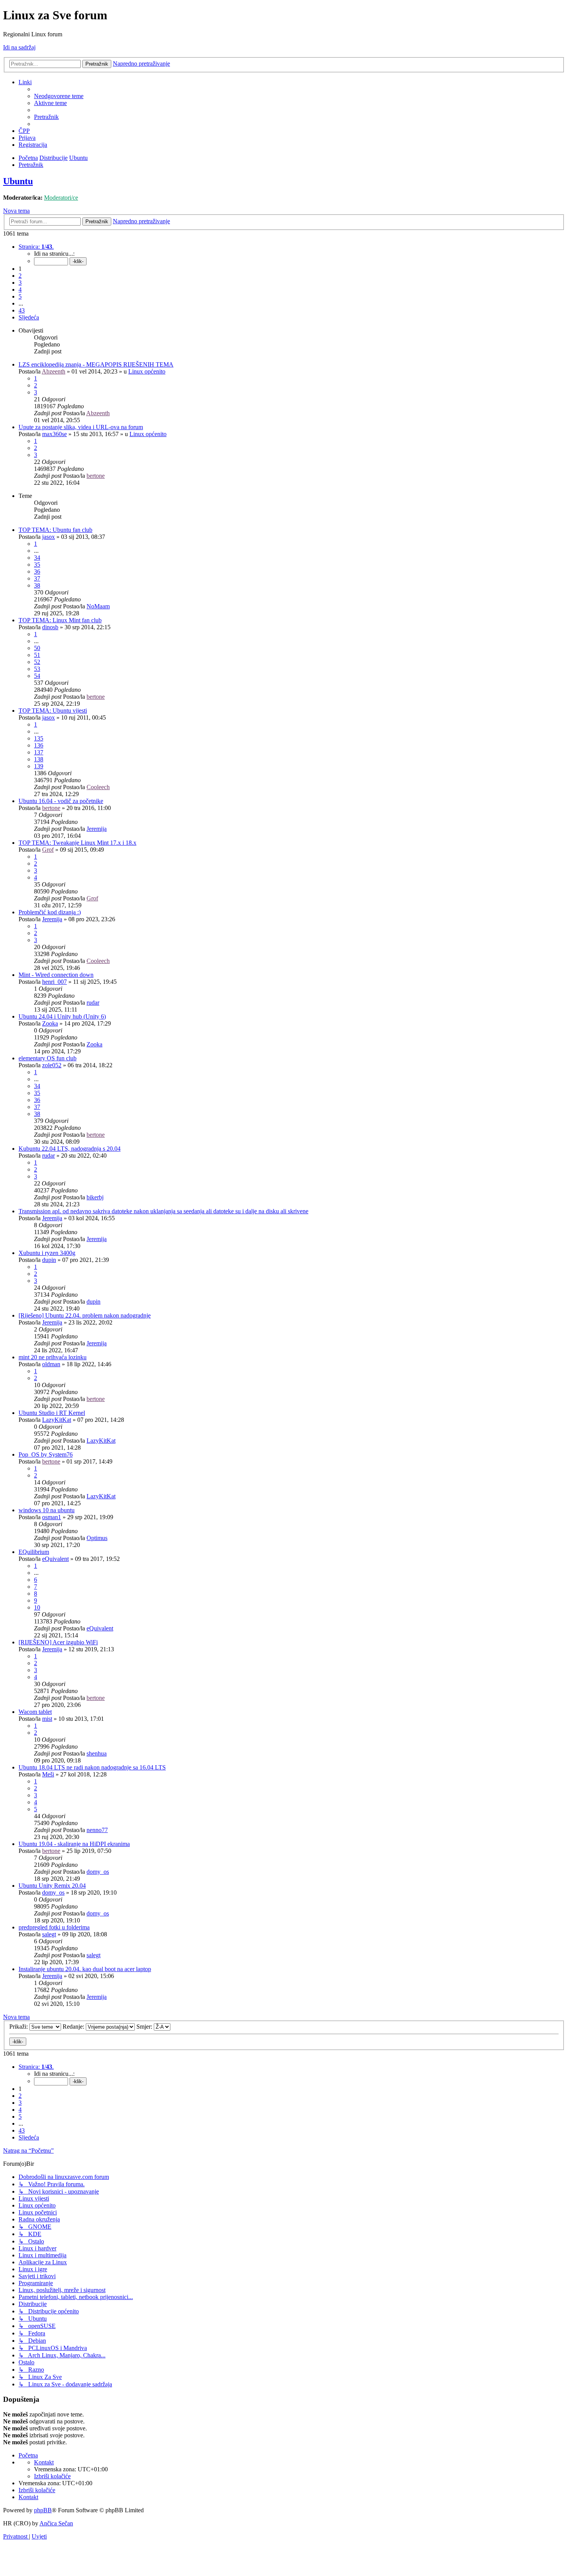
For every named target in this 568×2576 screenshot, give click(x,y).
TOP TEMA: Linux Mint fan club (60, 620)
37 (37, 578)
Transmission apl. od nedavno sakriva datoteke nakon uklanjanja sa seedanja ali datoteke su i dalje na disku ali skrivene (163, 1211)
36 (37, 571)
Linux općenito (147, 371)
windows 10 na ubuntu (47, 1510)
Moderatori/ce (61, 198)
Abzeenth (54, 371)
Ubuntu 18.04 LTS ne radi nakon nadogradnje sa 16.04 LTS (92, 1767)
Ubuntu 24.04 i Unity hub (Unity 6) (62, 1016)
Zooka (50, 1023)
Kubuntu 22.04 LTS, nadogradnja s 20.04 (70, 1149)
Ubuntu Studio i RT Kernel (52, 1413)
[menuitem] (59, 96)
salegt (49, 1934)
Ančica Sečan (56, 2523)
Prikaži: (19, 2027)
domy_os (98, 1872)
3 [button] (20, 283)
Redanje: (74, 2027)
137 (39, 752)
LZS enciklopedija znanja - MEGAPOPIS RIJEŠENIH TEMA (96, 364)
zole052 (52, 1065)
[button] (36, 247)
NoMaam (98, 606)
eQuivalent (55, 1559)
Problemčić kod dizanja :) (50, 912)
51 (37, 655)
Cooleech (98, 787)
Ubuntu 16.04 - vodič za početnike (61, 801)
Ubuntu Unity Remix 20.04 (52, 1886)
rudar (93, 1003)
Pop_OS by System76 (46, 1454)
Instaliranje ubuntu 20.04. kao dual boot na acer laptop (85, 1969)
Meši (48, 1774)
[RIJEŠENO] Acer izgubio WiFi (58, 1642)
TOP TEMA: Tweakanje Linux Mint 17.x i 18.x (77, 843)
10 (37, 1607)
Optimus (97, 1538)
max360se (54, 434)
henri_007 (54, 982)
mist (47, 1719)
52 (37, 662)
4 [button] (20, 290)
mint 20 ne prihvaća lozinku (53, 1357)
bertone (96, 476)
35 (37, 565)
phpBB (43, 2510)
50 (37, 648)
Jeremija (97, 829)
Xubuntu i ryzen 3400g (47, 1253)
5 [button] (20, 296)
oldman (51, 1364)
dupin (49, 1260)
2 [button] (20, 276)
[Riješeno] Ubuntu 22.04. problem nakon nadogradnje (85, 1315)
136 (39, 745)
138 (39, 759)
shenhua (97, 1753)
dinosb (50, 627)
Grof (48, 850)
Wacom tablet (35, 1712)
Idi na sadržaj (19, 47)
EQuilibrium (34, 1552)
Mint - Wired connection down (56, 975)
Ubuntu (18, 181)
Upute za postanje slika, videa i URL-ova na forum (81, 427)
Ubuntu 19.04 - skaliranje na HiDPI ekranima (74, 1844)
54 (37, 676)
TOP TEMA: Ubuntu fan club (55, 530)
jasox (48, 537)
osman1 (52, 1517)
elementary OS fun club (48, 1058)
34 (37, 558)
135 (39, 738)
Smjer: (145, 2027)
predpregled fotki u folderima (54, 1927)
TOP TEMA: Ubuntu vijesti (53, 711)
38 (37, 585)
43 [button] (22, 310)
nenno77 (97, 1830)
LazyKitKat (57, 1420)
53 (37, 669)
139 (39, 766)
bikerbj (95, 1197)
